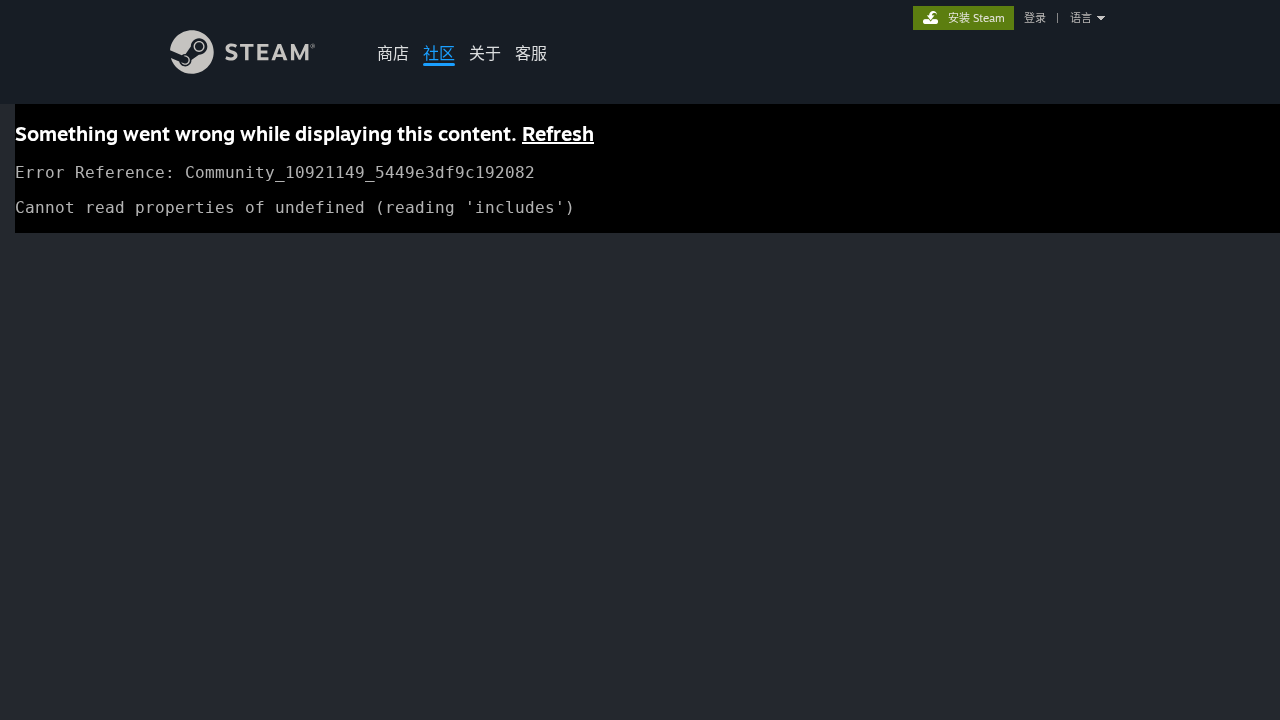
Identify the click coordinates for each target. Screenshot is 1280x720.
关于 (485, 53)
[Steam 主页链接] (242, 68)
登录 (1035, 18)
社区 (439, 53)
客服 (531, 53)
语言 (1081, 18)
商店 (393, 53)
